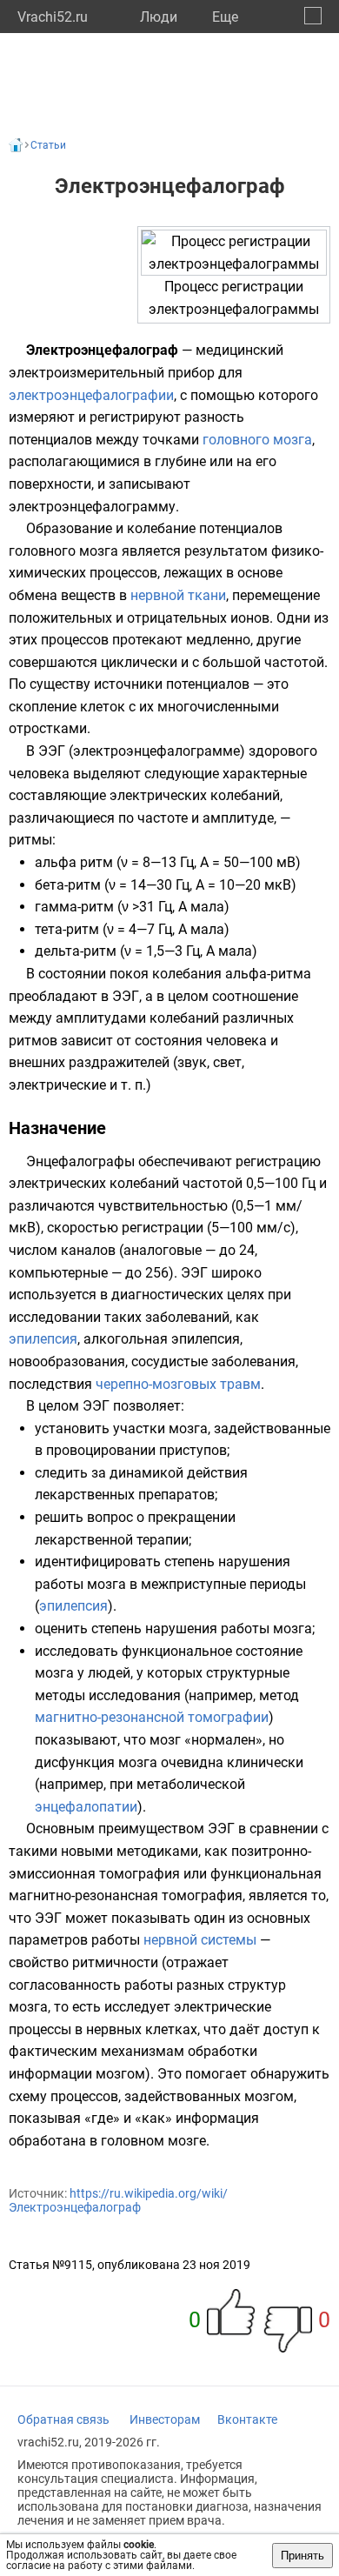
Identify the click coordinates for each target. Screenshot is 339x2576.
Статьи (48, 145)
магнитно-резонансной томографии (152, 1717)
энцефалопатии (86, 1807)
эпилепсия (43, 1339)
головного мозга (257, 440)
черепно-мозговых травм (178, 1384)
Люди (159, 17)
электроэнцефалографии (91, 395)
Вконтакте (247, 2419)
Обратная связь (63, 2419)
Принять (302, 2556)
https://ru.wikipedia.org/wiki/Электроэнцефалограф (118, 2200)
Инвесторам (165, 2419)
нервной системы (200, 1940)
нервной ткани (178, 595)
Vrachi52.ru (53, 17)
